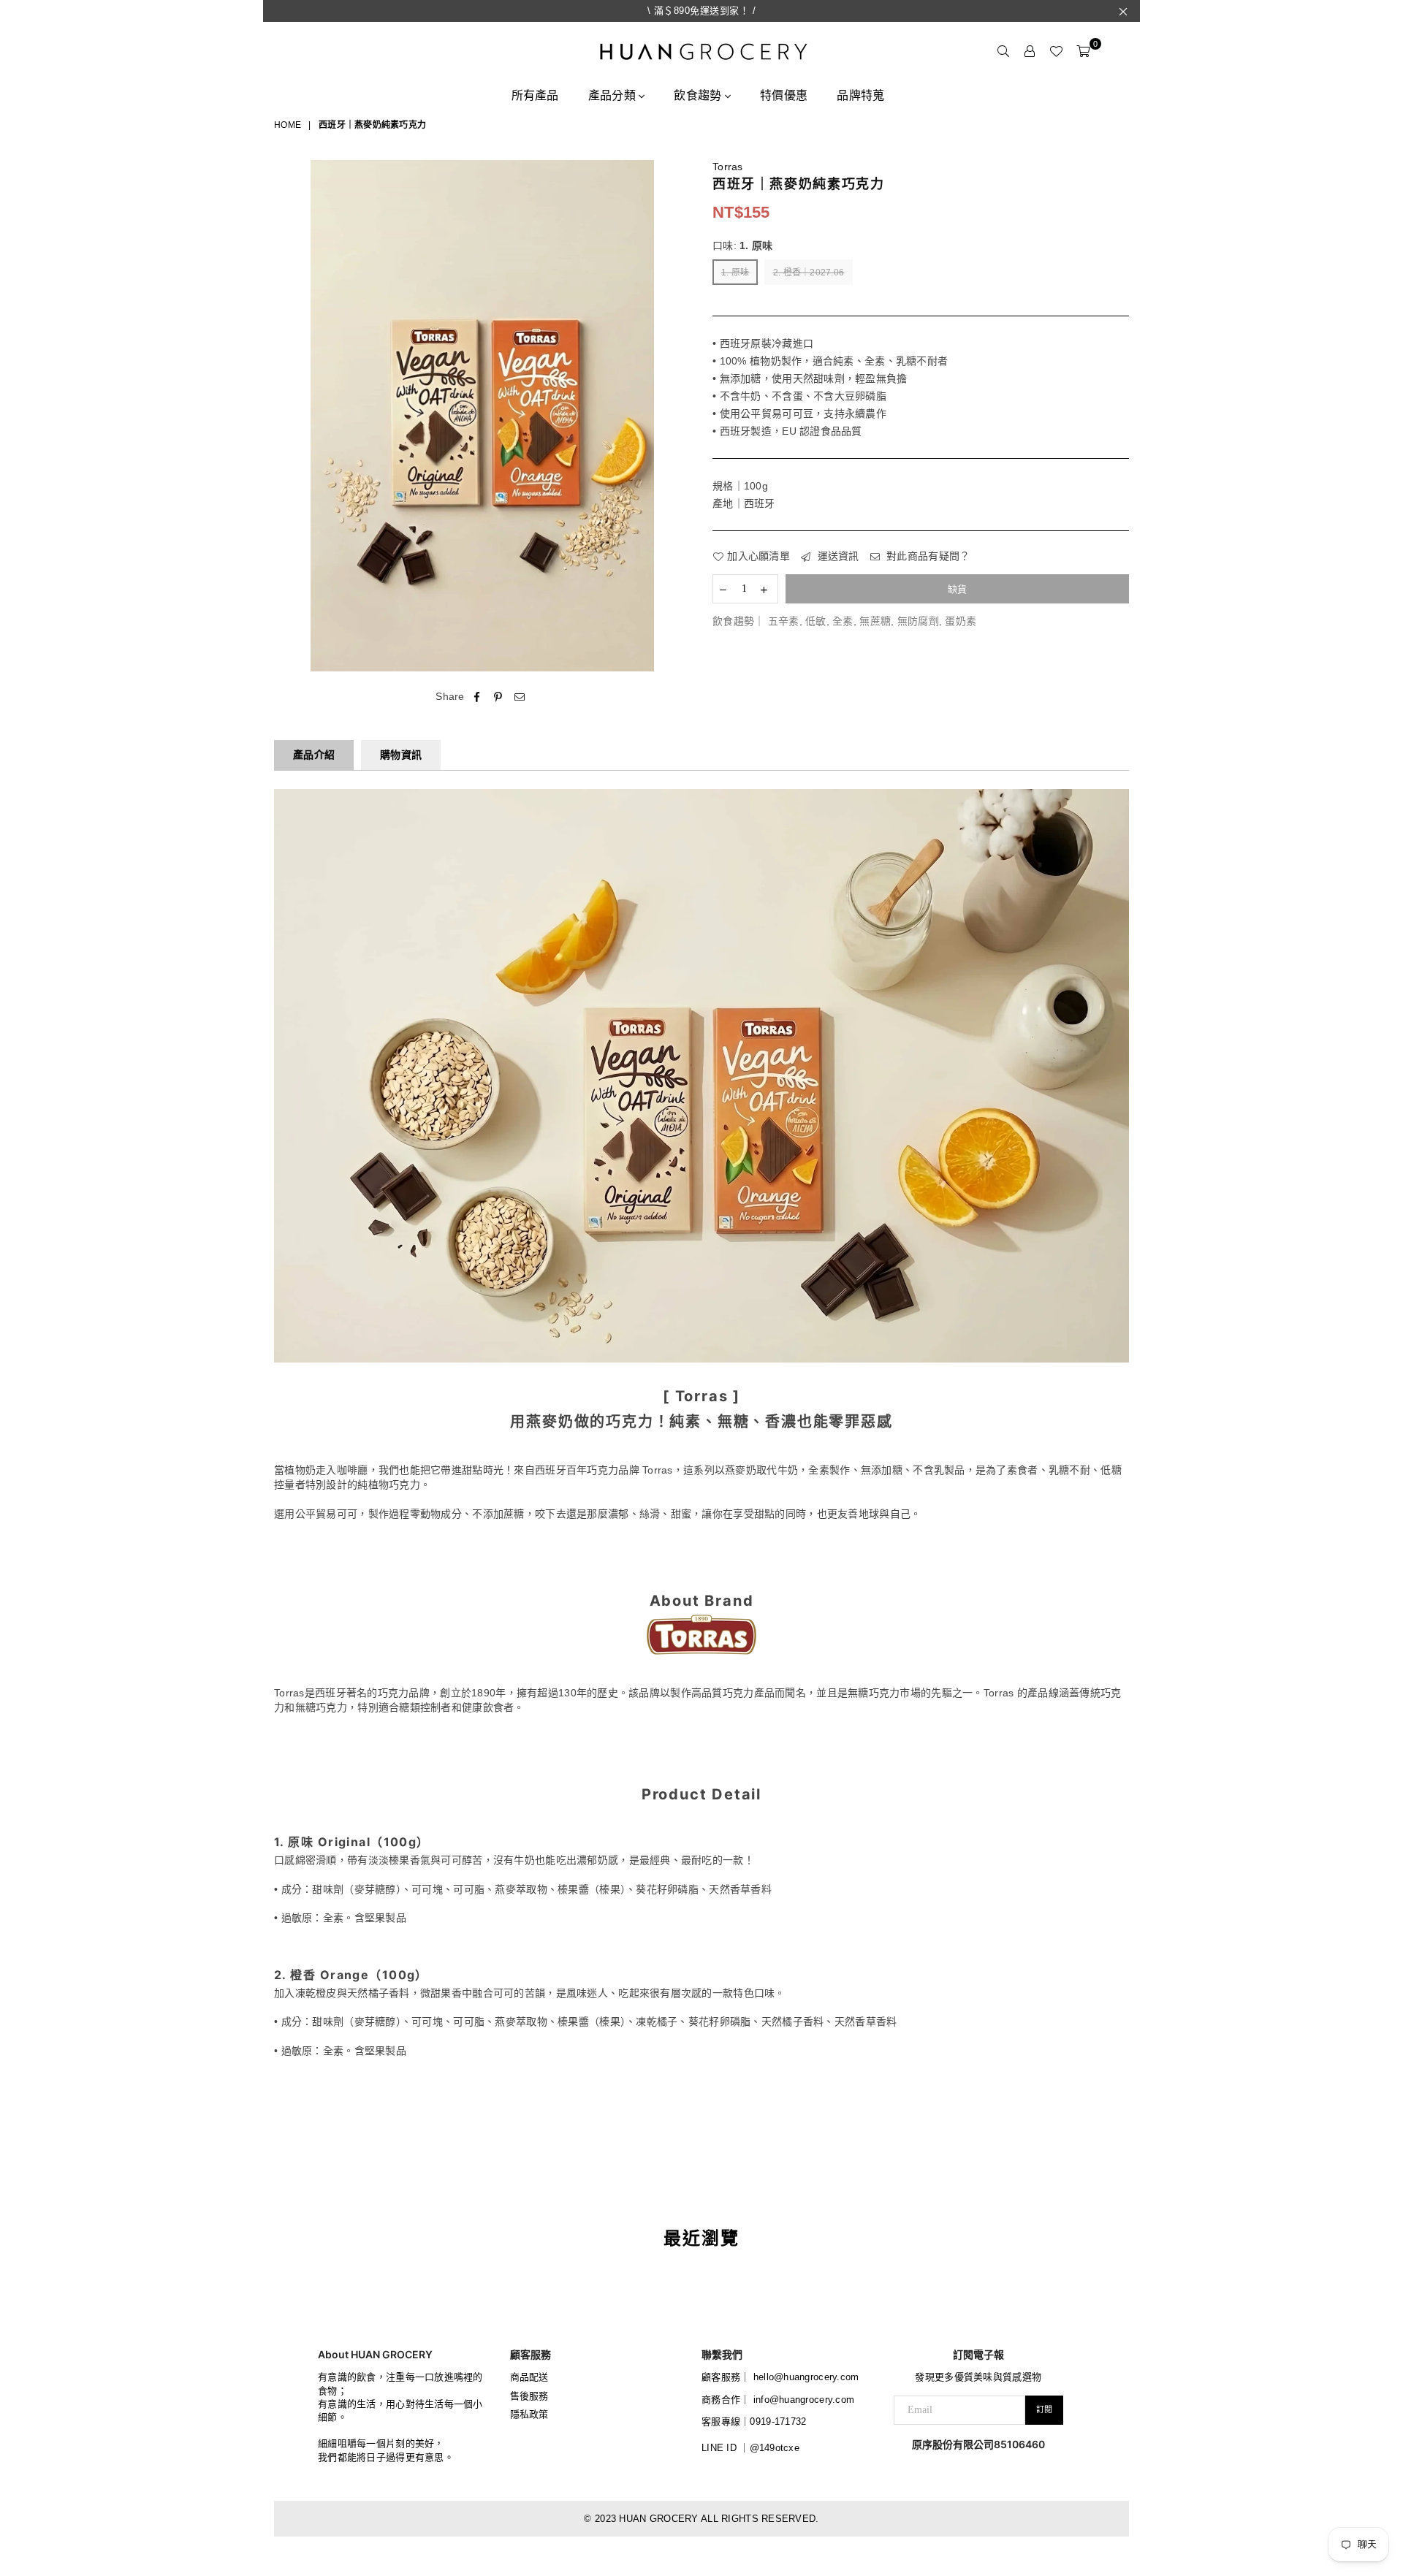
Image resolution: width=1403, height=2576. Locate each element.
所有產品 (535, 95)
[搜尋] (1003, 51)
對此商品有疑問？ (927, 556)
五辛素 (784, 621)
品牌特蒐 (860, 95)
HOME (288, 125)
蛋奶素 (961, 621)
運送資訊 (836, 556)
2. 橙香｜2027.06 (809, 273)
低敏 (816, 621)
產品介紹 (314, 755)
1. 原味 (735, 273)
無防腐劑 (918, 621)
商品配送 (529, 2377)
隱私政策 (529, 2414)
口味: (743, 245)
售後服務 (529, 2396)
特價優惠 (784, 95)
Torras (728, 167)
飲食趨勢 (699, 95)
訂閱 (1044, 2409)
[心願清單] (1056, 51)
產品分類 (613, 95)
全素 (843, 621)
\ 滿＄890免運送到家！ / (702, 11)
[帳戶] (1030, 51)
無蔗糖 (875, 621)
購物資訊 (401, 755)
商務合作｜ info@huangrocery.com (778, 2400)
